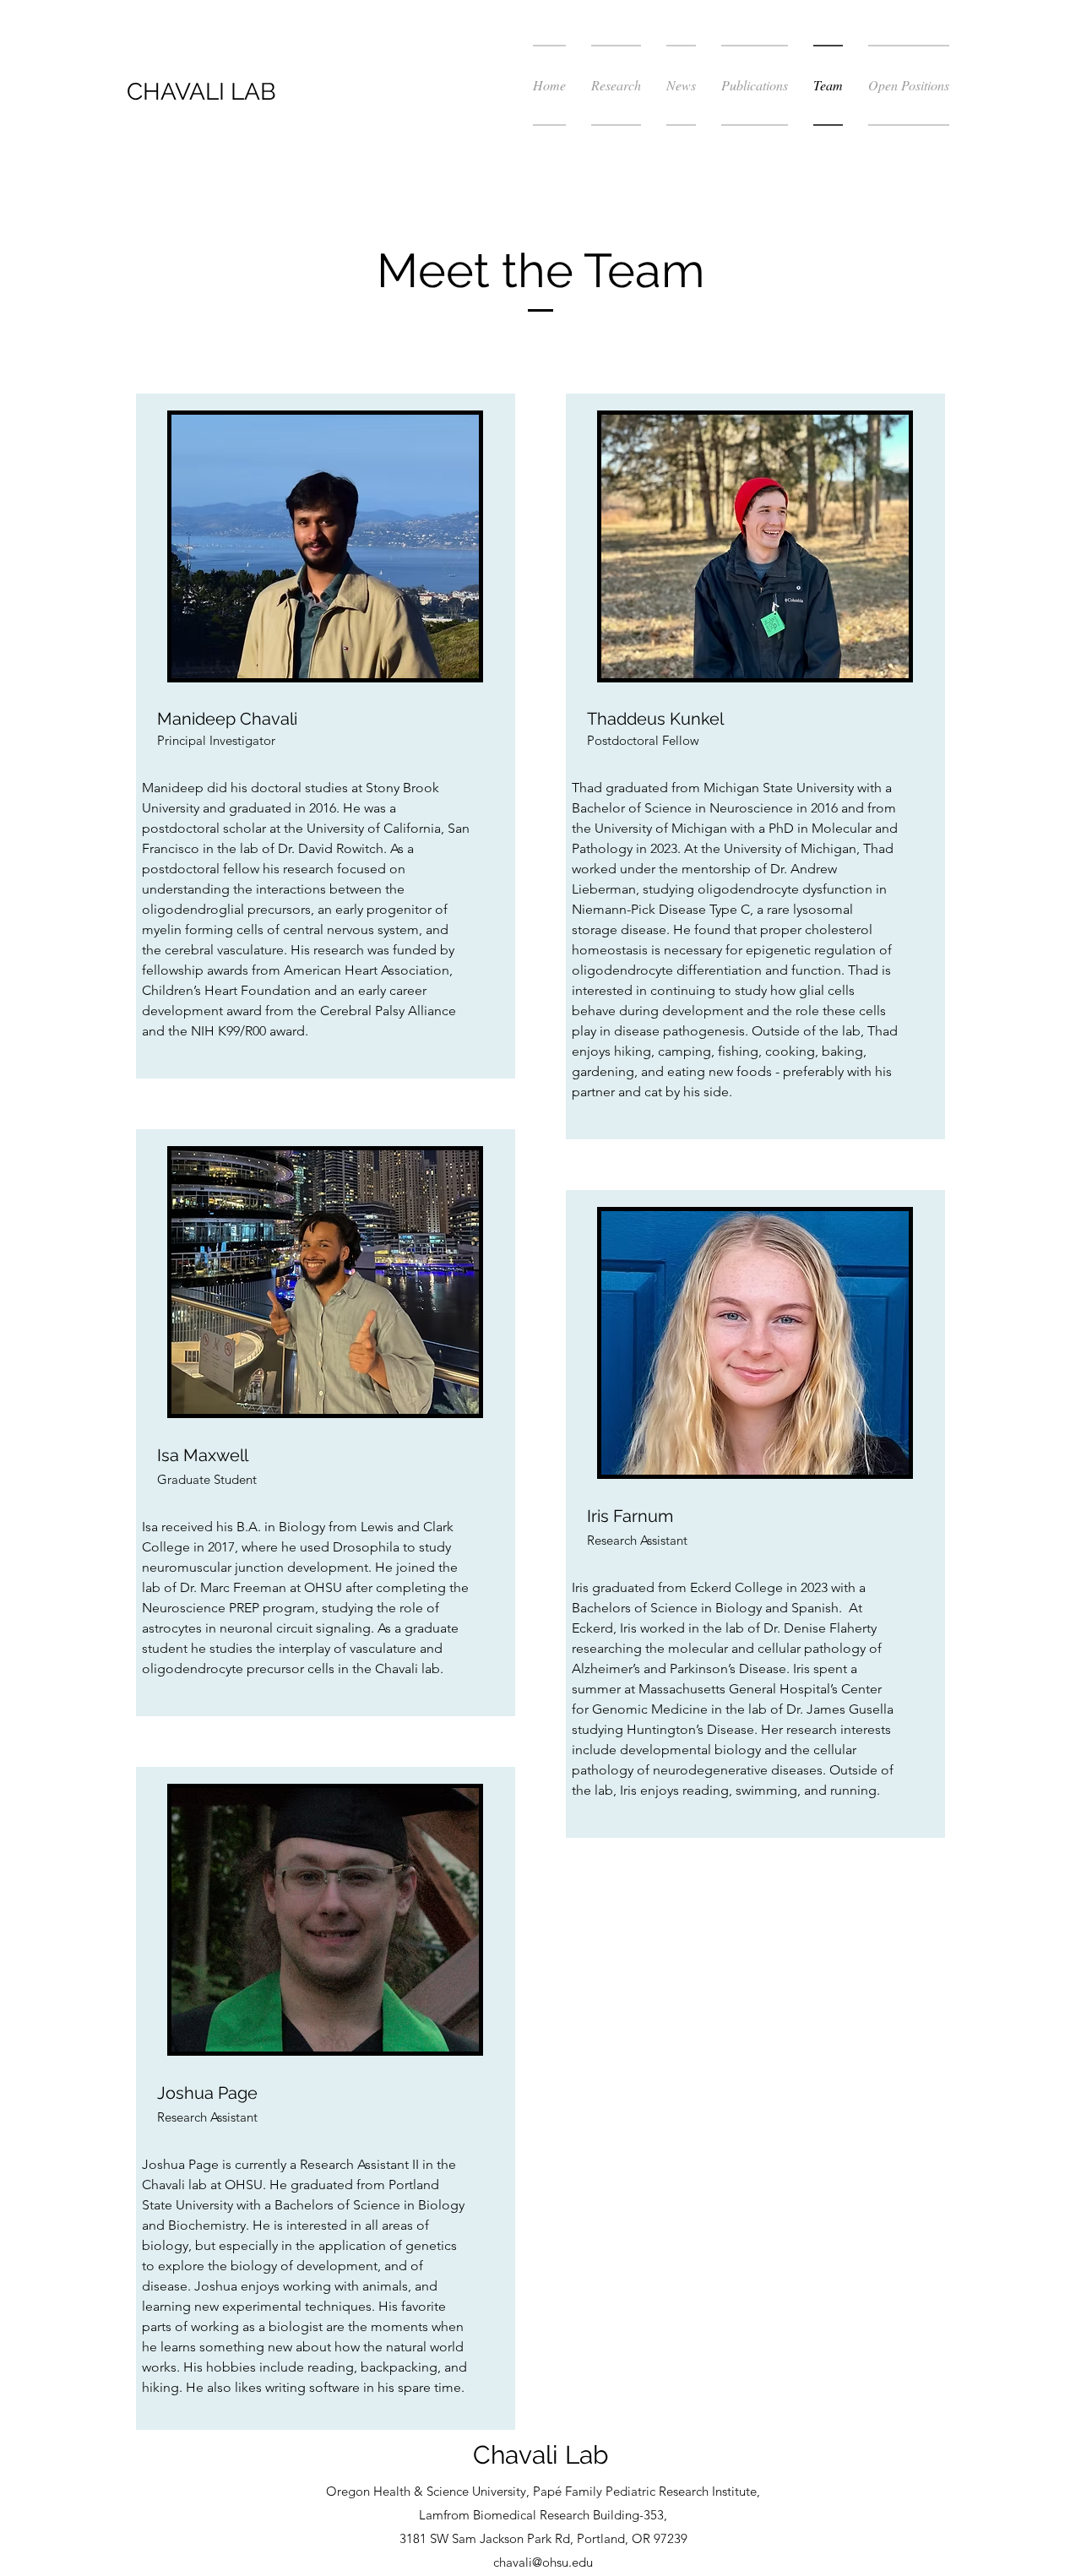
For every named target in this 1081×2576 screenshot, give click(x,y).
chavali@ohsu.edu (543, 2562)
